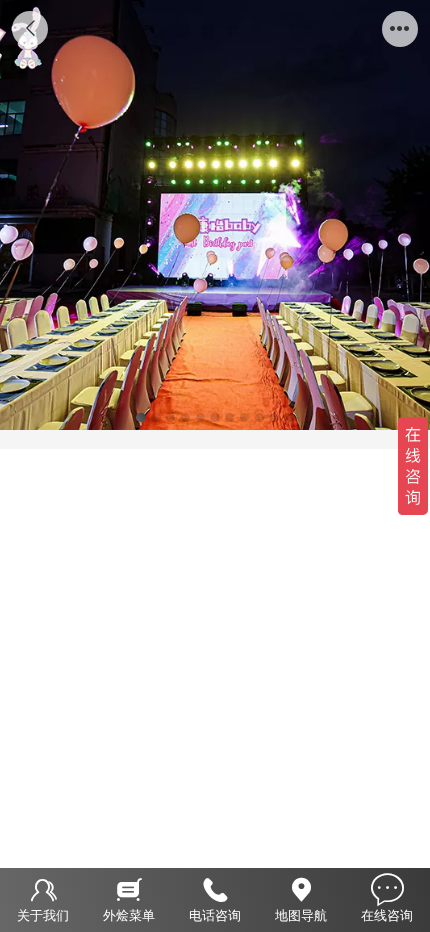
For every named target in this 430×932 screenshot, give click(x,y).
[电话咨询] (215, 888)
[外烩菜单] (129, 888)
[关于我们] (43, 888)
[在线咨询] (387, 888)
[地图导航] (301, 888)
